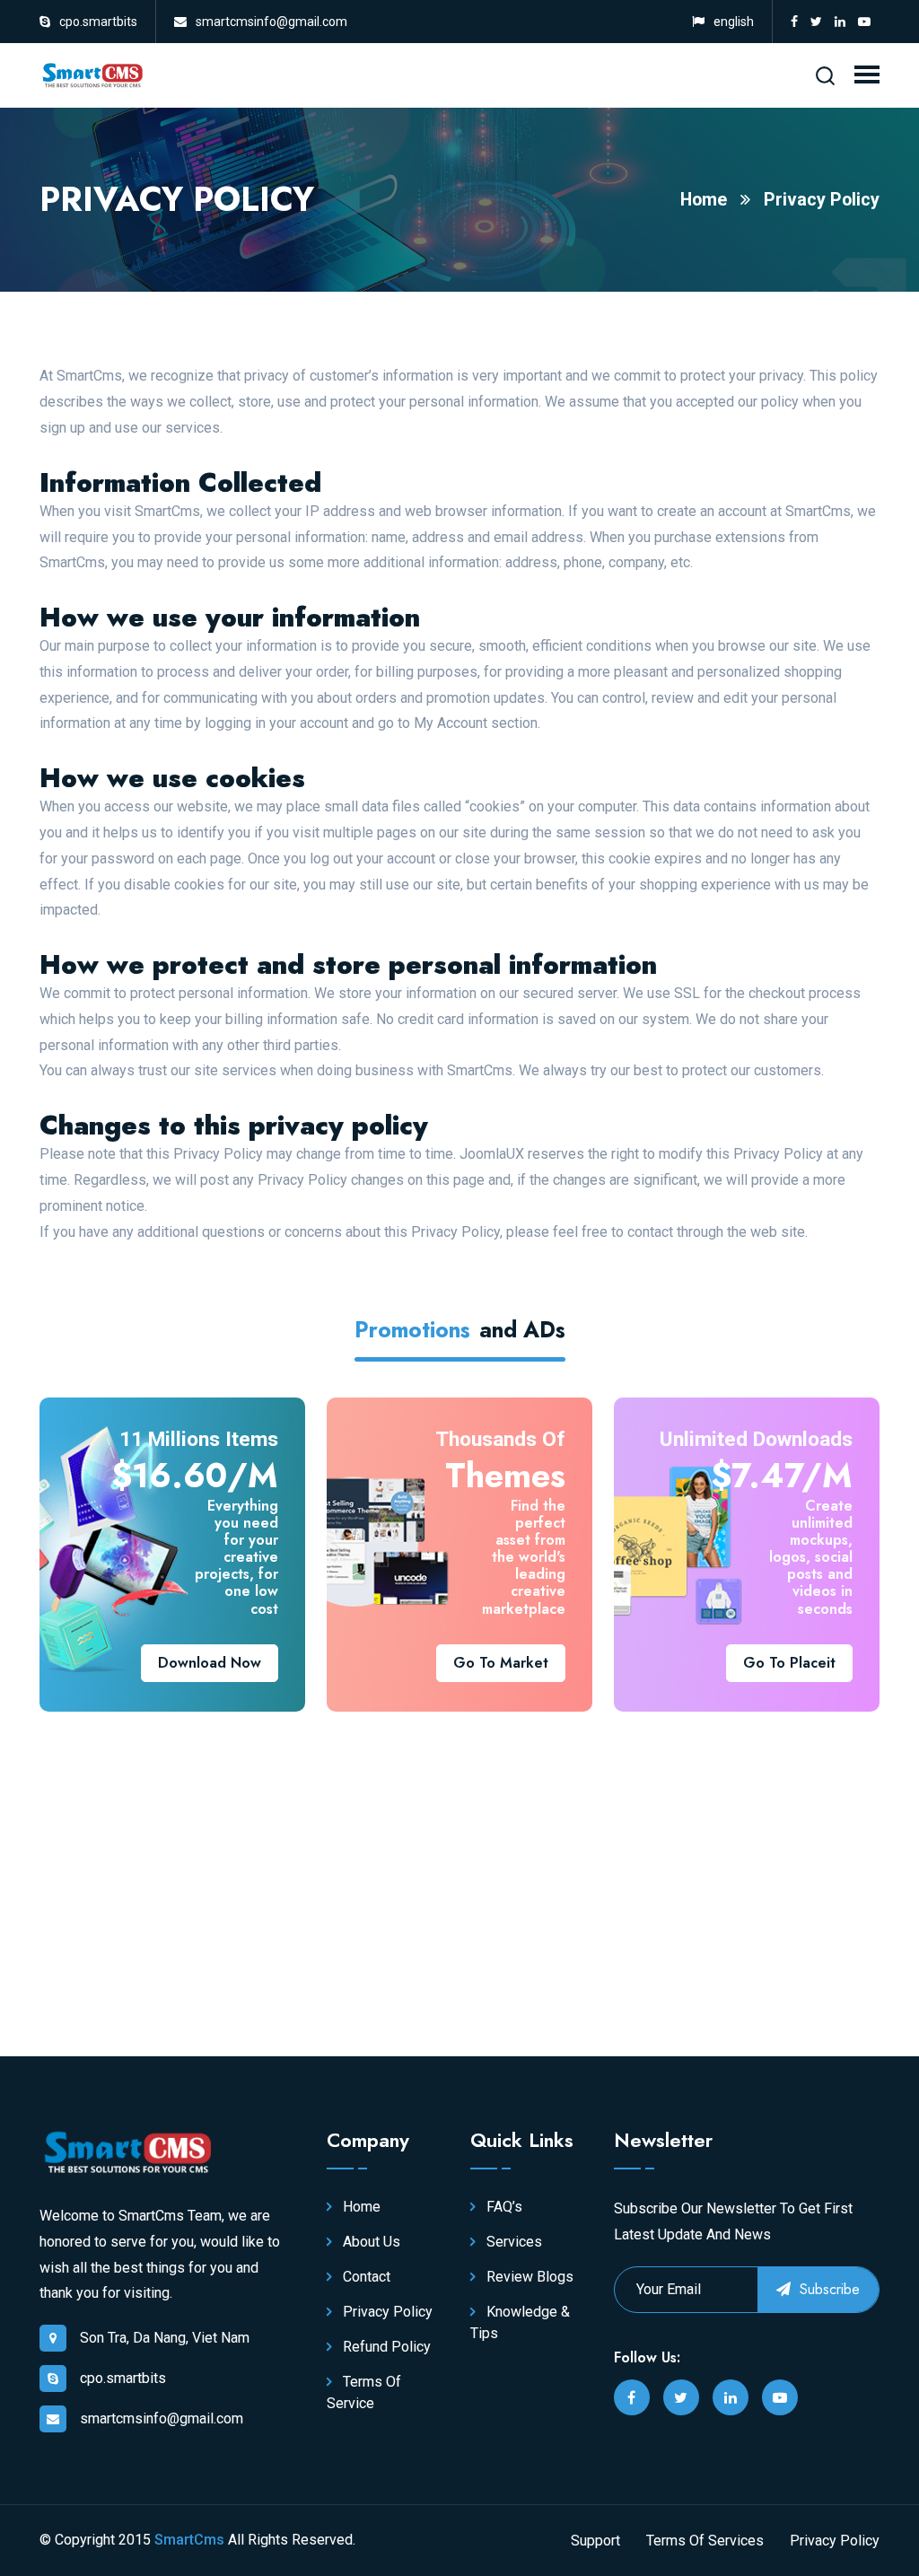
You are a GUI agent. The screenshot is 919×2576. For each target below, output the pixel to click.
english (734, 22)
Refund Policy (385, 2347)
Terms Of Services (705, 2541)
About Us (370, 2242)
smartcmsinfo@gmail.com (271, 22)
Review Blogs (528, 2277)
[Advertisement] (244, 1859)
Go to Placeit (789, 1663)
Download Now (210, 1663)
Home (704, 200)
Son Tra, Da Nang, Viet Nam (165, 2338)
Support (595, 2541)
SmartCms (189, 2540)
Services (512, 2242)
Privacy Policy (822, 200)
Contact (365, 2277)
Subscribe (827, 2289)
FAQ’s (503, 2207)
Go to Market (501, 1663)
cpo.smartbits (98, 22)
